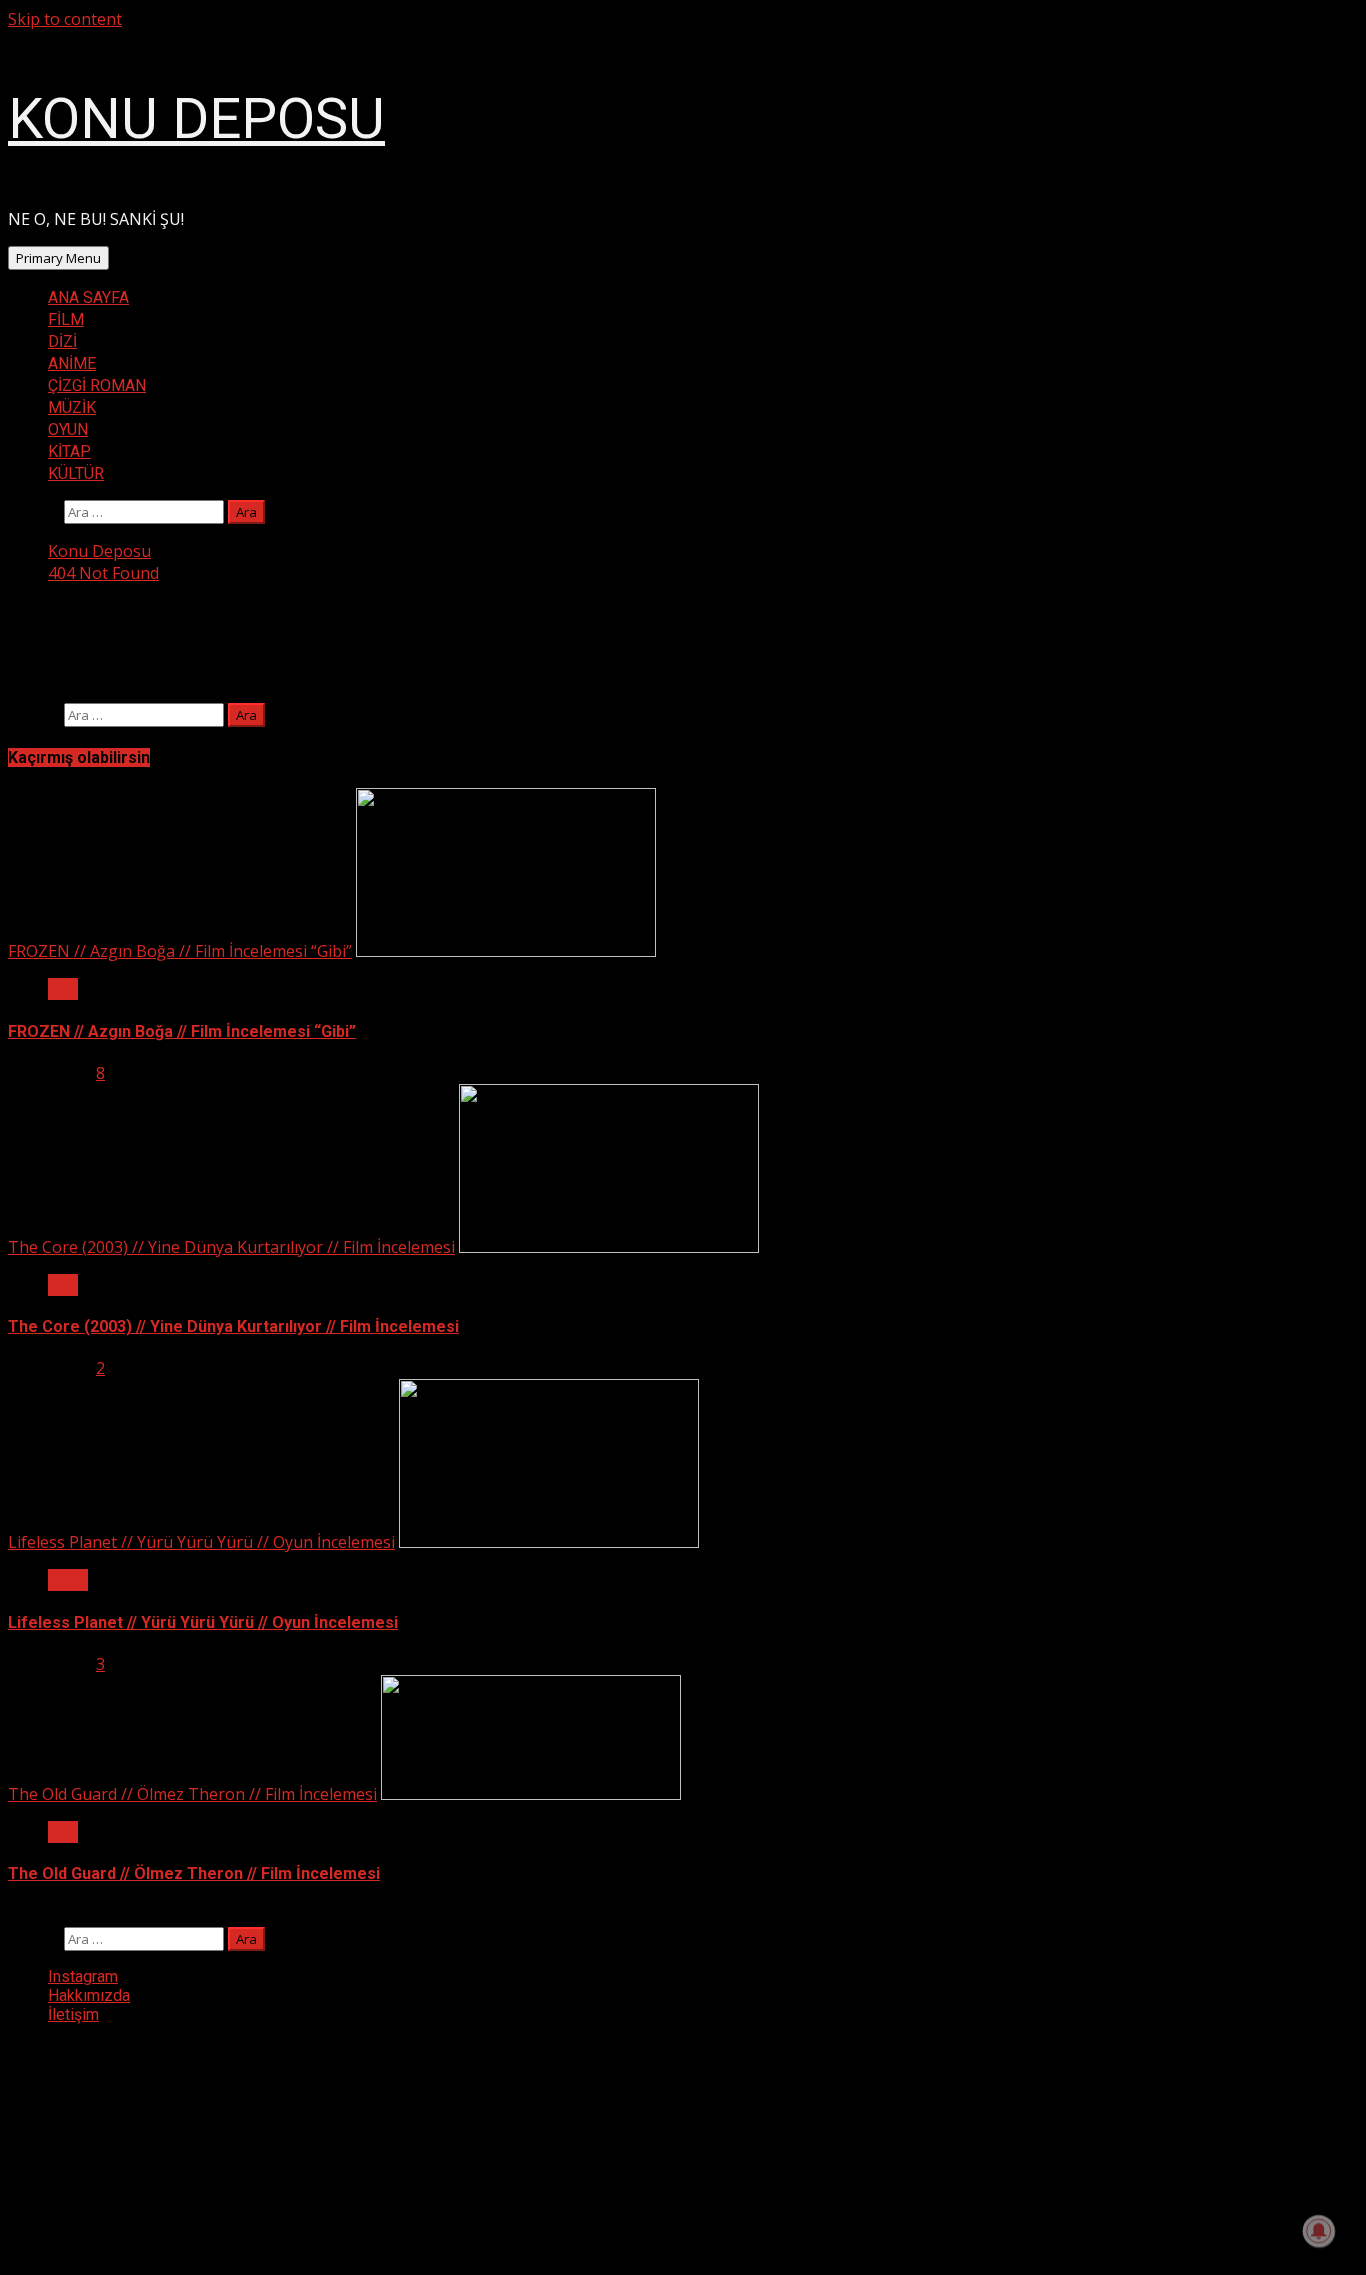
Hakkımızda (89, 1995)
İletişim (73, 2014)
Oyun (68, 1580)
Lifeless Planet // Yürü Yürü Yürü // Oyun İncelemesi (201, 1542)
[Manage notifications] (1319, 2231)
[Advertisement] (158, 2140)
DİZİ (62, 341)
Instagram (83, 1976)
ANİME (72, 363)
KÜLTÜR (76, 473)
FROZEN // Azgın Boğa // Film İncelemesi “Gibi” (180, 951)
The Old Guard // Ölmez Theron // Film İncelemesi (192, 1794)
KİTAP (69, 451)
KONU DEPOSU (196, 119)
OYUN (68, 429)
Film (63, 989)
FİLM (66, 319)
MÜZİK (72, 407)
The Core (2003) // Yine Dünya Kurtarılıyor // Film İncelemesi (231, 1247)
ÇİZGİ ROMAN (97, 385)
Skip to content (65, 19)
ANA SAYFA (88, 297)
